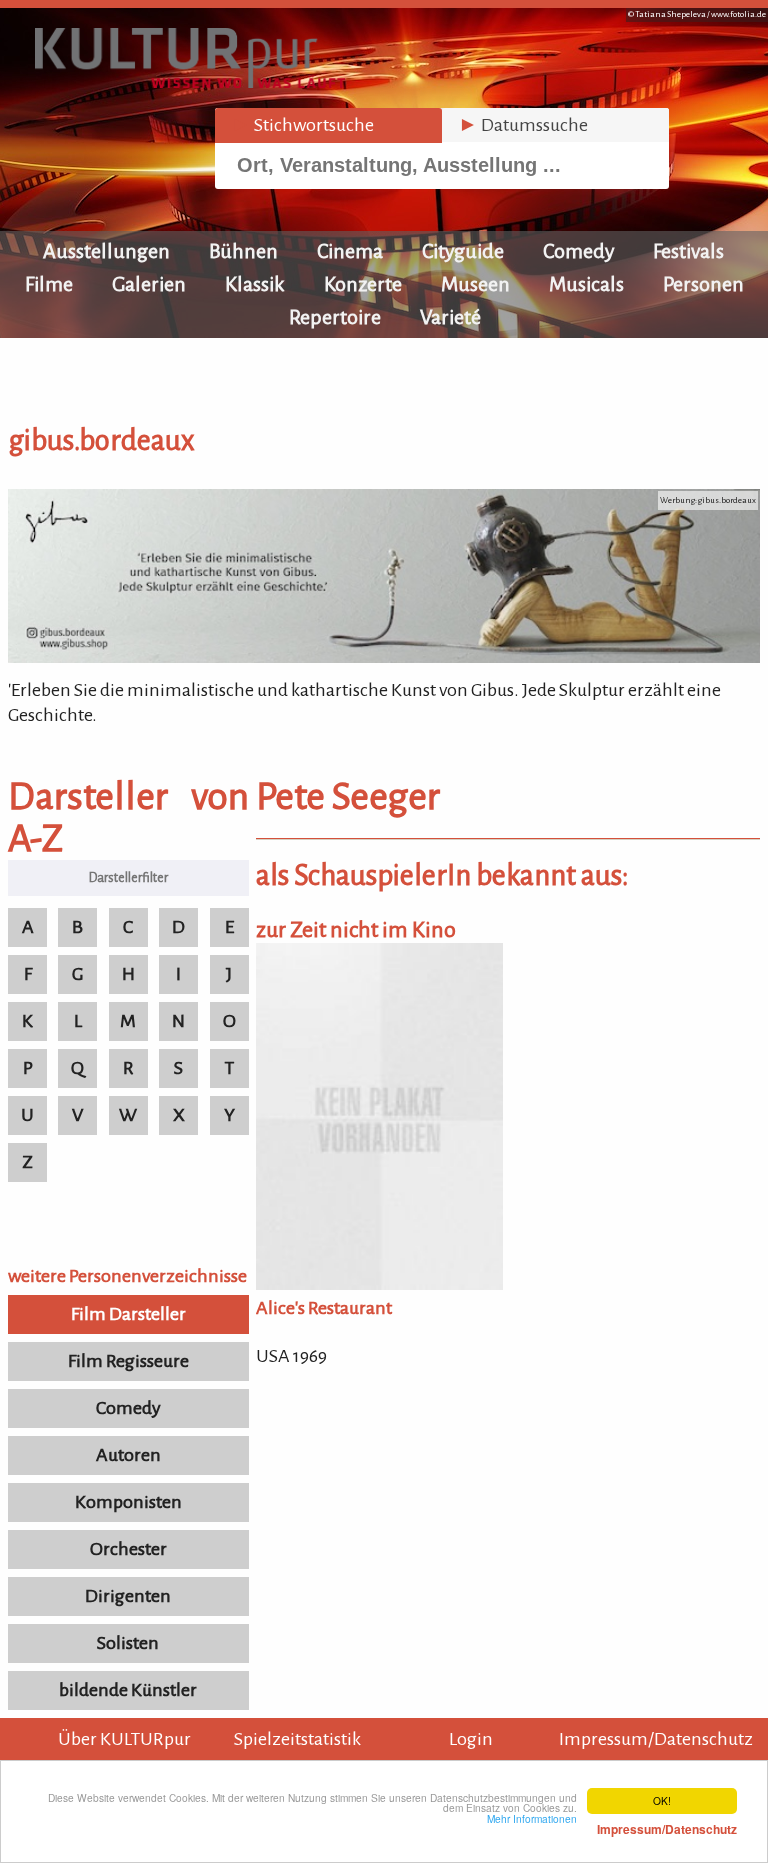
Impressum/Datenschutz (656, 1739)
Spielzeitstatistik (297, 1739)
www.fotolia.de (738, 14)
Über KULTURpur (124, 1739)
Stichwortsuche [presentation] (302, 125)
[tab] (328, 125)
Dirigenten (128, 1596)
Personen (703, 284)
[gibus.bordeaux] (384, 657)
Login (471, 1739)
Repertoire (335, 317)
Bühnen (243, 251)
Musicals (586, 284)
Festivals (688, 251)
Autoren (128, 1455)
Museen (475, 284)
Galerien (149, 284)
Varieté (450, 317)
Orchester (128, 1549)
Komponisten (128, 1502)
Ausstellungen (106, 251)
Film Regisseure (128, 1361)
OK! (662, 1800)
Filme (49, 284)
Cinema (350, 251)
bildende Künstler (128, 1690)
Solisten (128, 1643)
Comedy (578, 251)
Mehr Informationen (612, 1824)
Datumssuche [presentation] (523, 125)
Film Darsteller (128, 1314)
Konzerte (363, 284)
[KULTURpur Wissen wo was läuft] (190, 82)
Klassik (255, 284)
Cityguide (463, 251)
